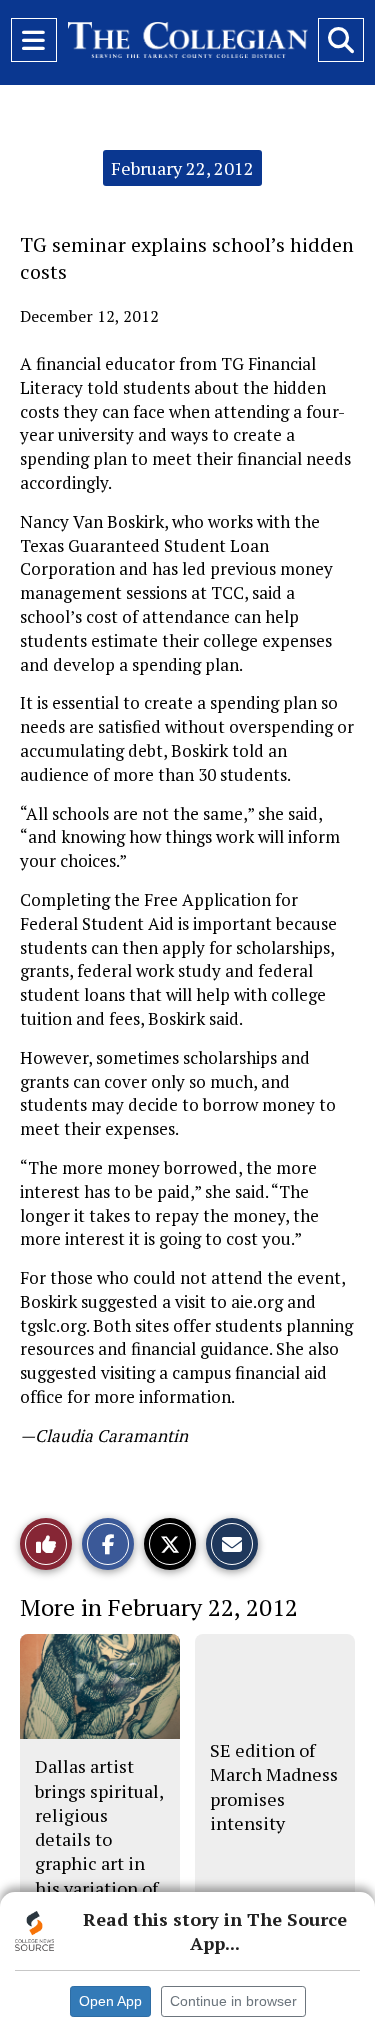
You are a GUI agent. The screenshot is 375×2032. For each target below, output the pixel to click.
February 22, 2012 (182, 168)
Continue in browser (233, 2001)
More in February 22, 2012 (159, 1607)
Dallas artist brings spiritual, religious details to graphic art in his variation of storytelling (99, 1839)
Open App (110, 2001)
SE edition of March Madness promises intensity (274, 1786)
